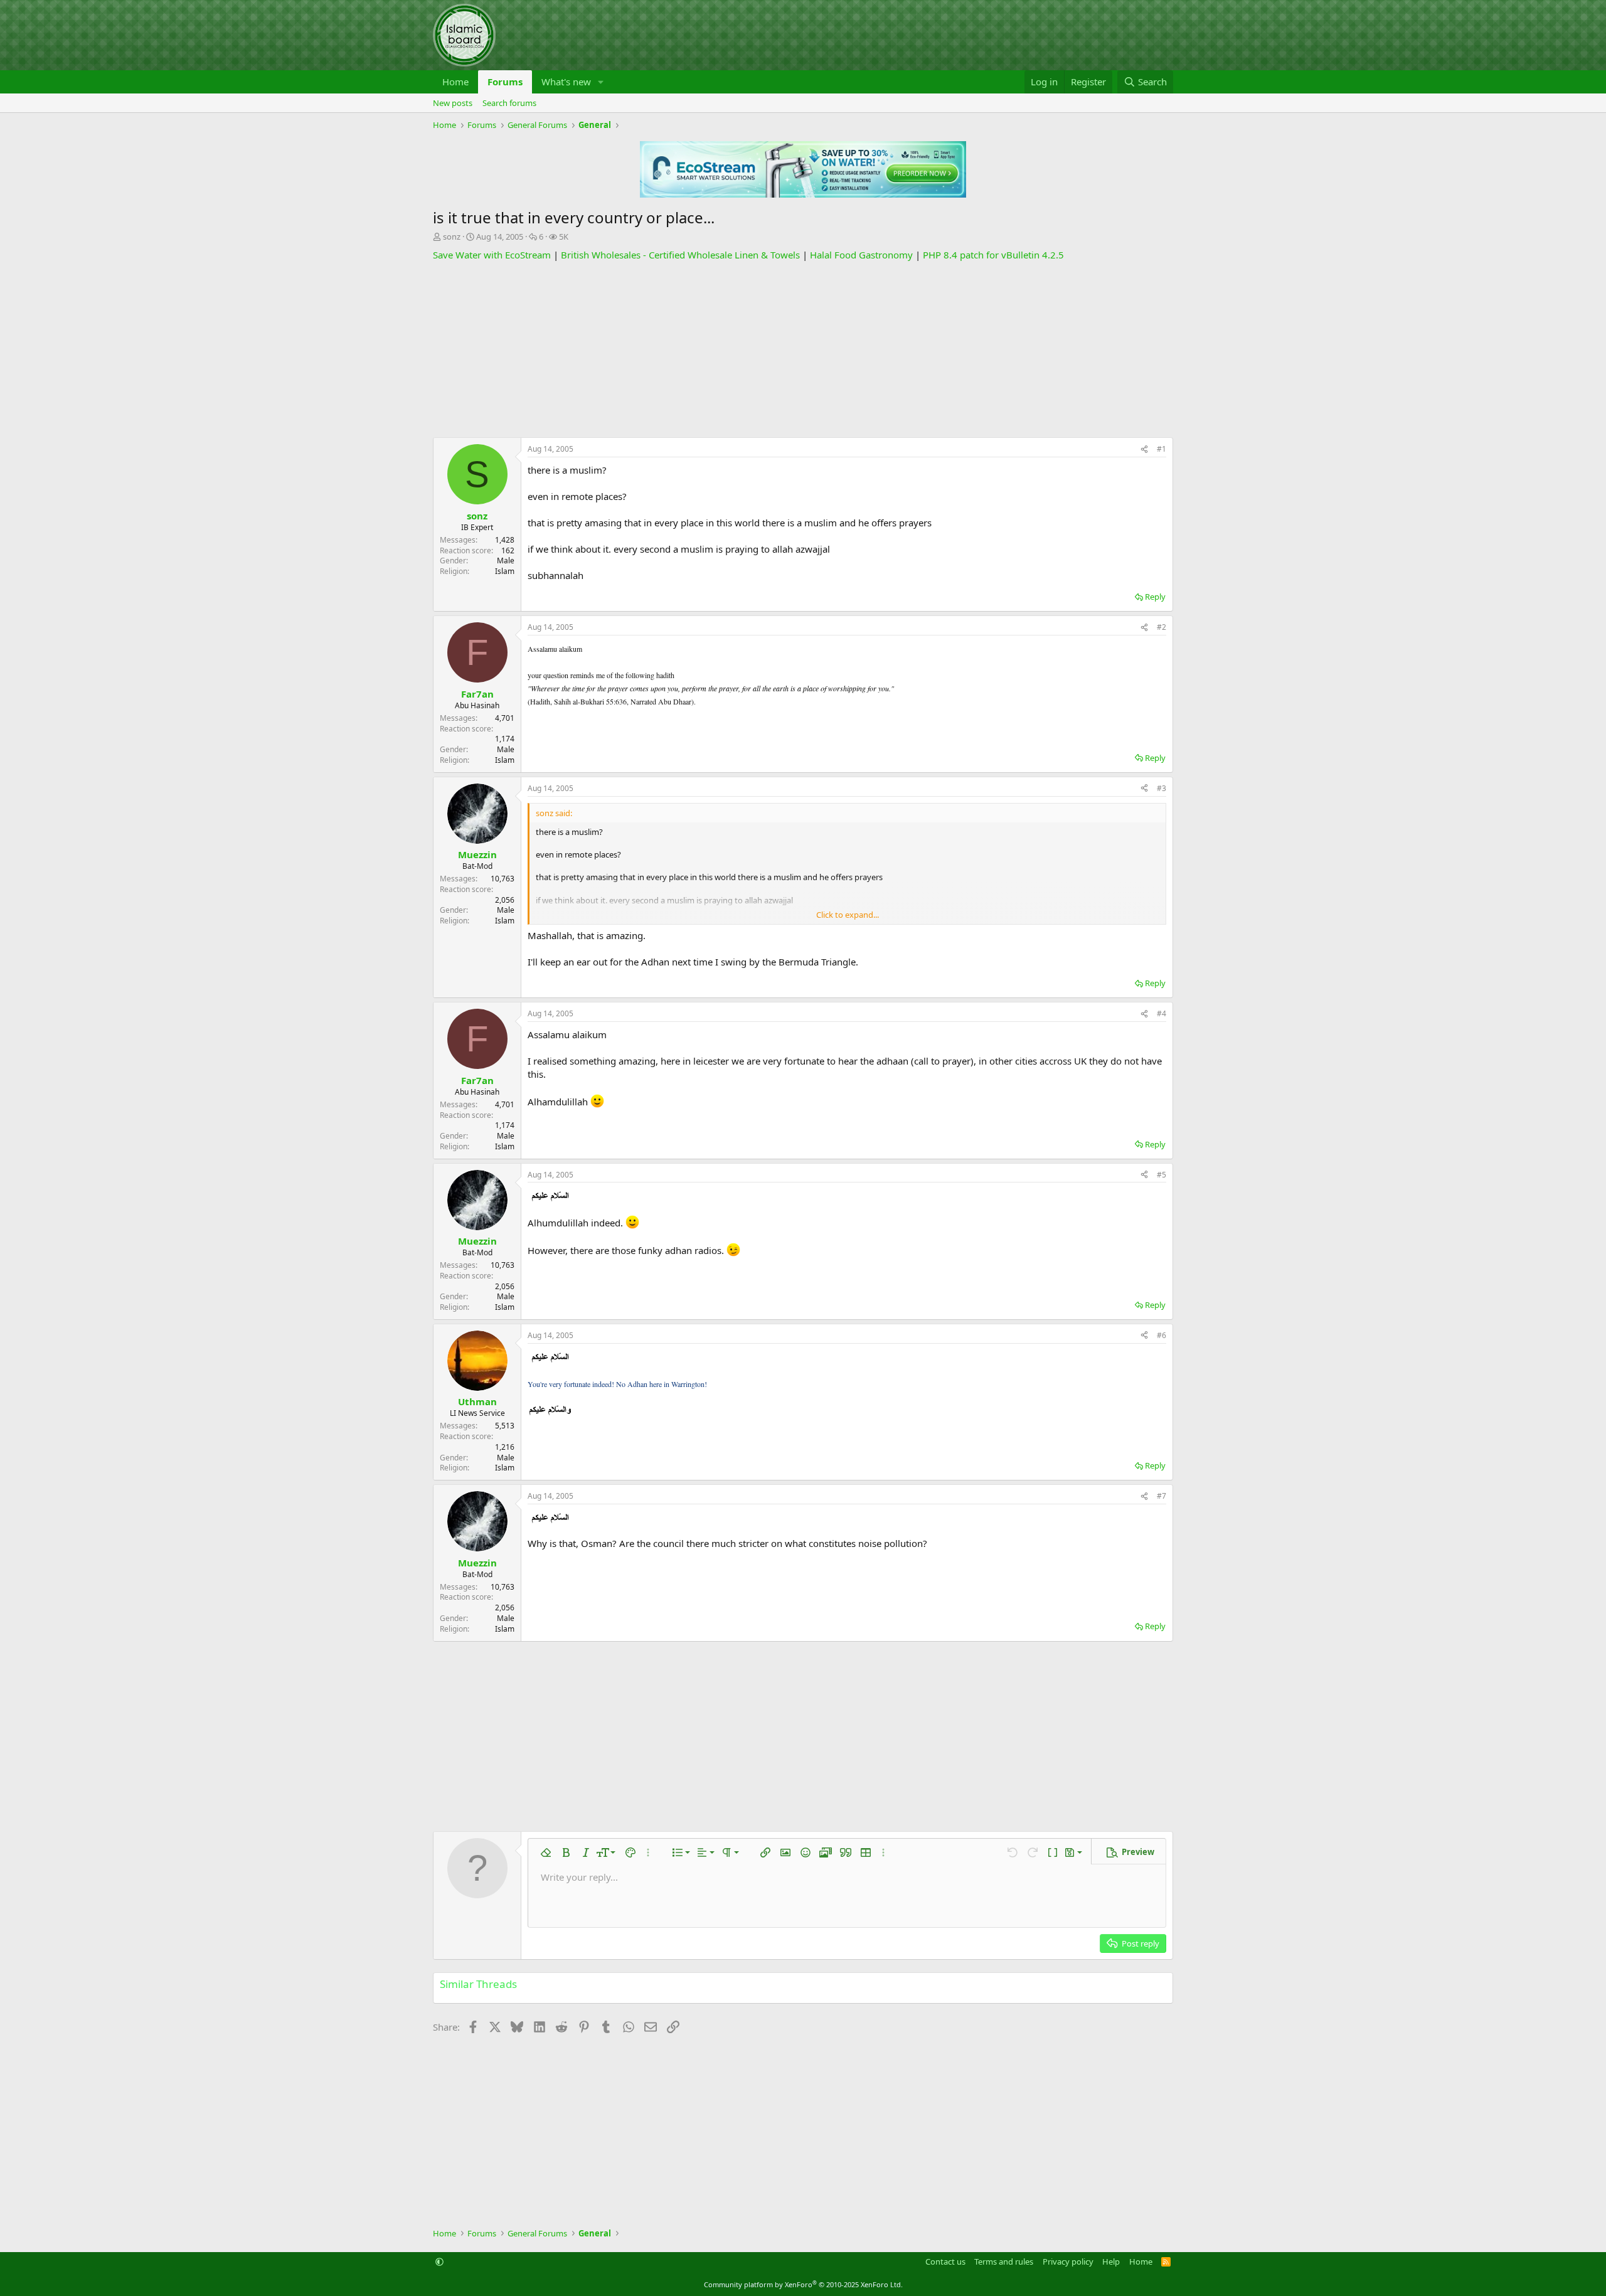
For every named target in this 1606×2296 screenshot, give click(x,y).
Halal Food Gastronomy (861, 255)
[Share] (1144, 449)
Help (1111, 2261)
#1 (1162, 449)
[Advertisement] (803, 349)
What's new (566, 82)
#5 (1162, 1175)
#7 (1162, 1496)
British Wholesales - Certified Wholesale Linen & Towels (680, 255)
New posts (453, 103)
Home (455, 82)
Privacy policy (1068, 2261)
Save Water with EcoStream (492, 255)
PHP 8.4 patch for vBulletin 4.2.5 (993, 255)
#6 (1162, 1335)
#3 (1162, 788)
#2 (1162, 627)
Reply (1155, 597)
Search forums (509, 103)
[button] (601, 82)
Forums (505, 82)
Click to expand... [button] (848, 915)
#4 (1162, 1013)
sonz (452, 237)
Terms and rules (1004, 2261)
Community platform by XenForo (803, 2284)
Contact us (945, 2261)
